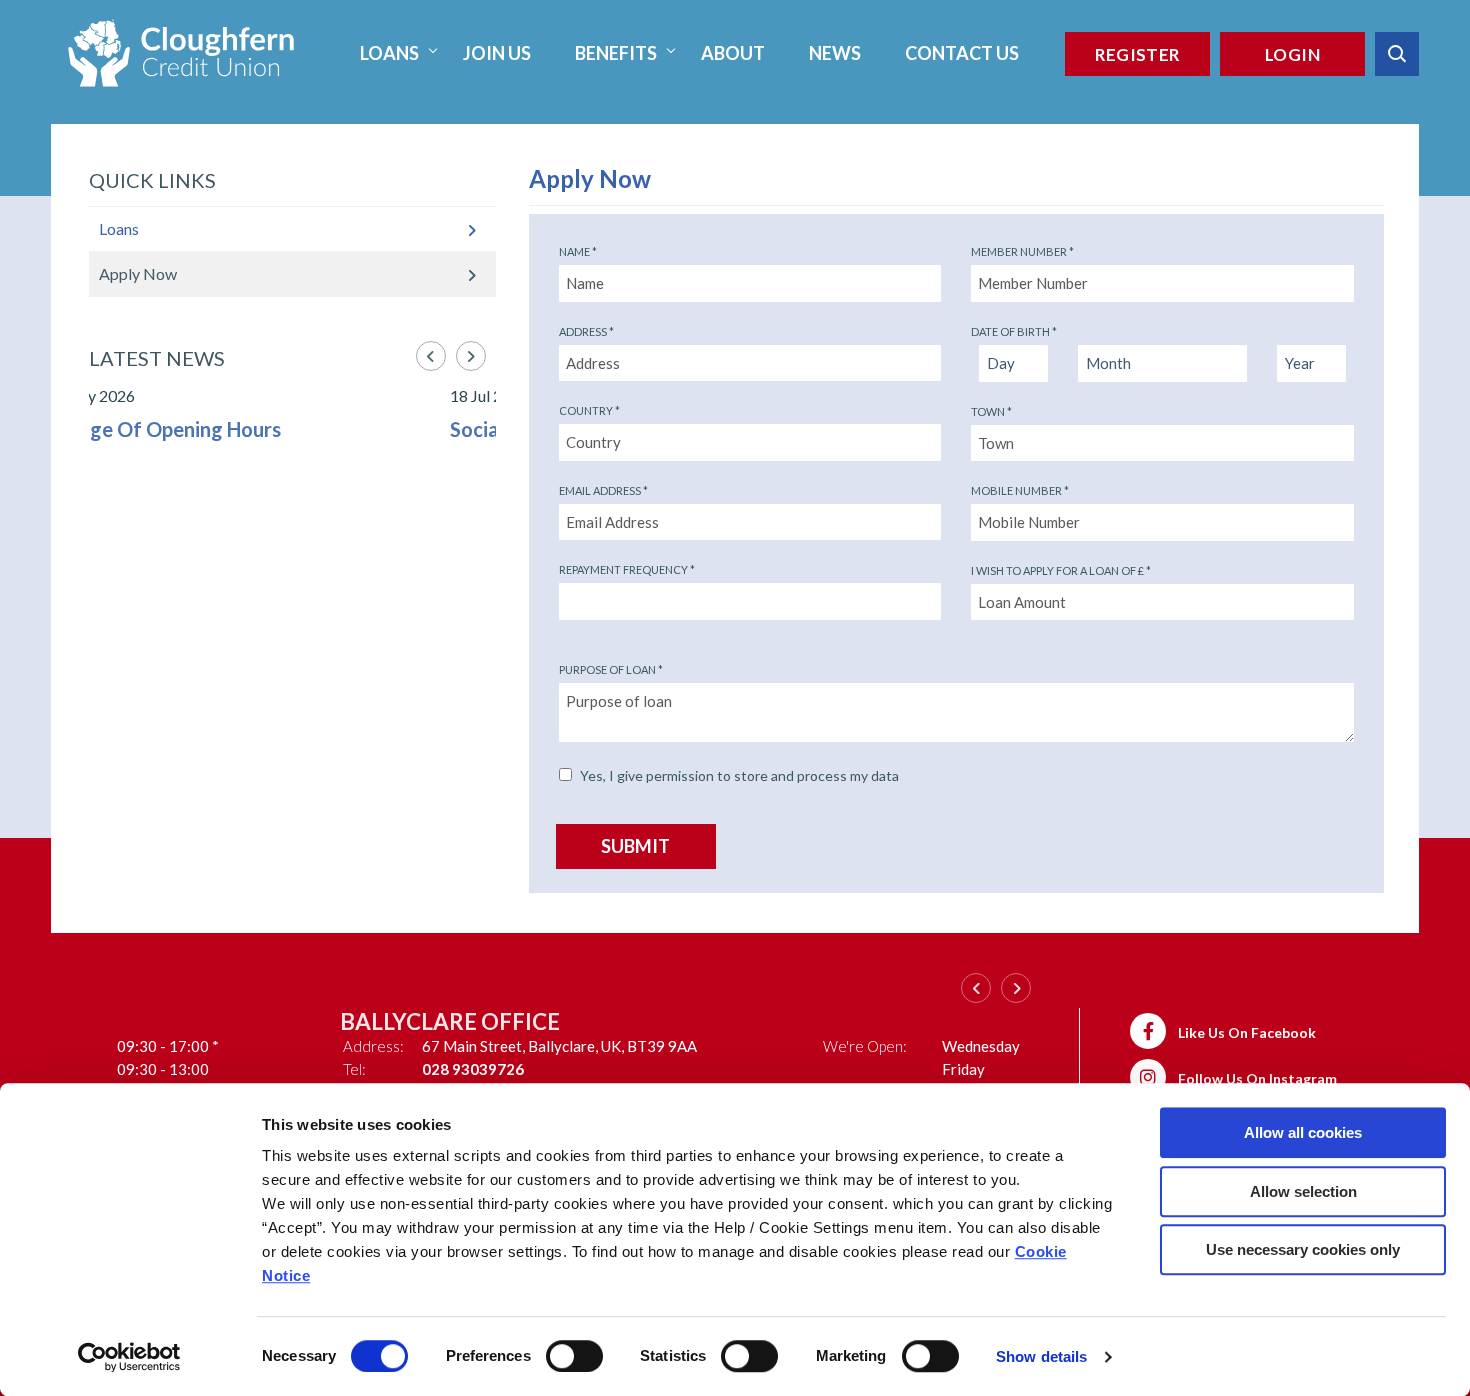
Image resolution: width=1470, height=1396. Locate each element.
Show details (1041, 1356)
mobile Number (1020, 490)
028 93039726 (231, 1069)
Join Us (497, 53)
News (835, 53)
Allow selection (1303, 1191)
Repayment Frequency (627, 569)
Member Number (1022, 251)
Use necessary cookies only (1303, 1249)
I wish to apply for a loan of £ (1061, 570)
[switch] (574, 1356)
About (733, 53)
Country (589, 410)
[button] (1397, 54)
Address (586, 331)
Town (991, 411)
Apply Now (138, 273)
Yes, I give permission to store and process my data (739, 775)
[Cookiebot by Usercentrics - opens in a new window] (129, 1357)
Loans (389, 53)
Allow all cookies (1303, 1132)
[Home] (181, 50)
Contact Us (962, 53)
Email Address (603, 490)
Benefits (616, 53)
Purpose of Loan (611, 669)
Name (578, 251)
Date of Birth (1014, 331)
